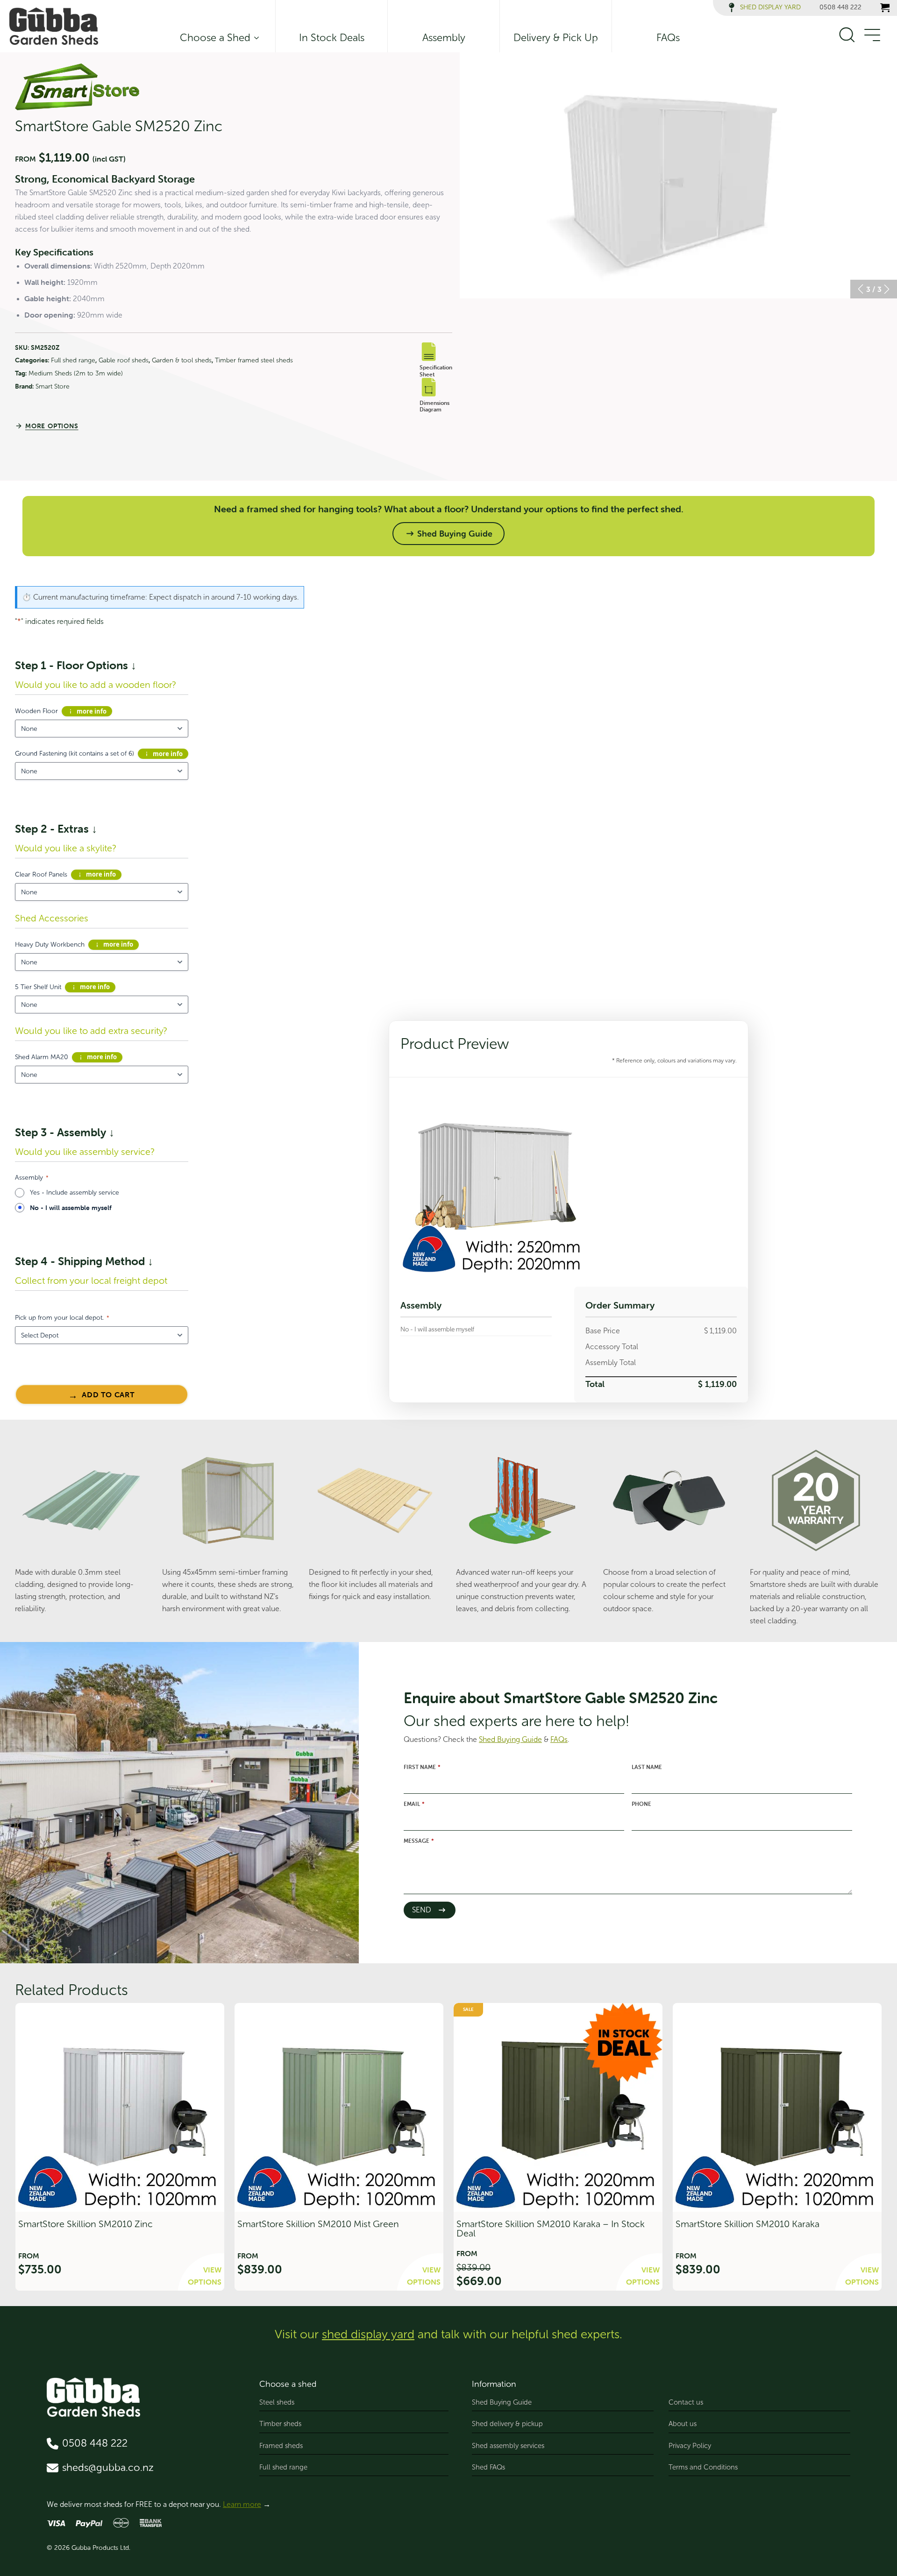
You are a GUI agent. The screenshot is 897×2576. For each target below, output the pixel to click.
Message (419, 1841)
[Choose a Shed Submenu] (255, 38)
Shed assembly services (508, 2446)
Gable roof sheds (124, 360)
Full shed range (73, 360)
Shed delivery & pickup (507, 2424)
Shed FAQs (488, 2467)
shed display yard (368, 2334)
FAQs (668, 38)
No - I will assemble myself (71, 1208)
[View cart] (885, 7)
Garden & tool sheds (182, 360)
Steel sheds (277, 2402)
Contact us (686, 2402)
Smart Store (53, 386)
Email (414, 1804)
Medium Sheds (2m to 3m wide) (76, 373)
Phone (641, 1804)
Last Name (647, 1767)
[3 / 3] (678, 175)
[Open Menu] (872, 35)
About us (683, 2424)
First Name (422, 1767)
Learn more (242, 2504)
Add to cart (108, 1394)
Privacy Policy (690, 2446)
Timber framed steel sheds (254, 360)
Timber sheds (280, 2424)
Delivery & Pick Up (556, 38)
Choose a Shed (215, 38)
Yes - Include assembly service (75, 1192)
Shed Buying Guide (502, 2402)
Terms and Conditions (703, 2467)
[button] (861, 289)
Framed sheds (281, 2446)
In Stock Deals (332, 38)
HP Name (367, 1648)
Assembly (444, 38)
